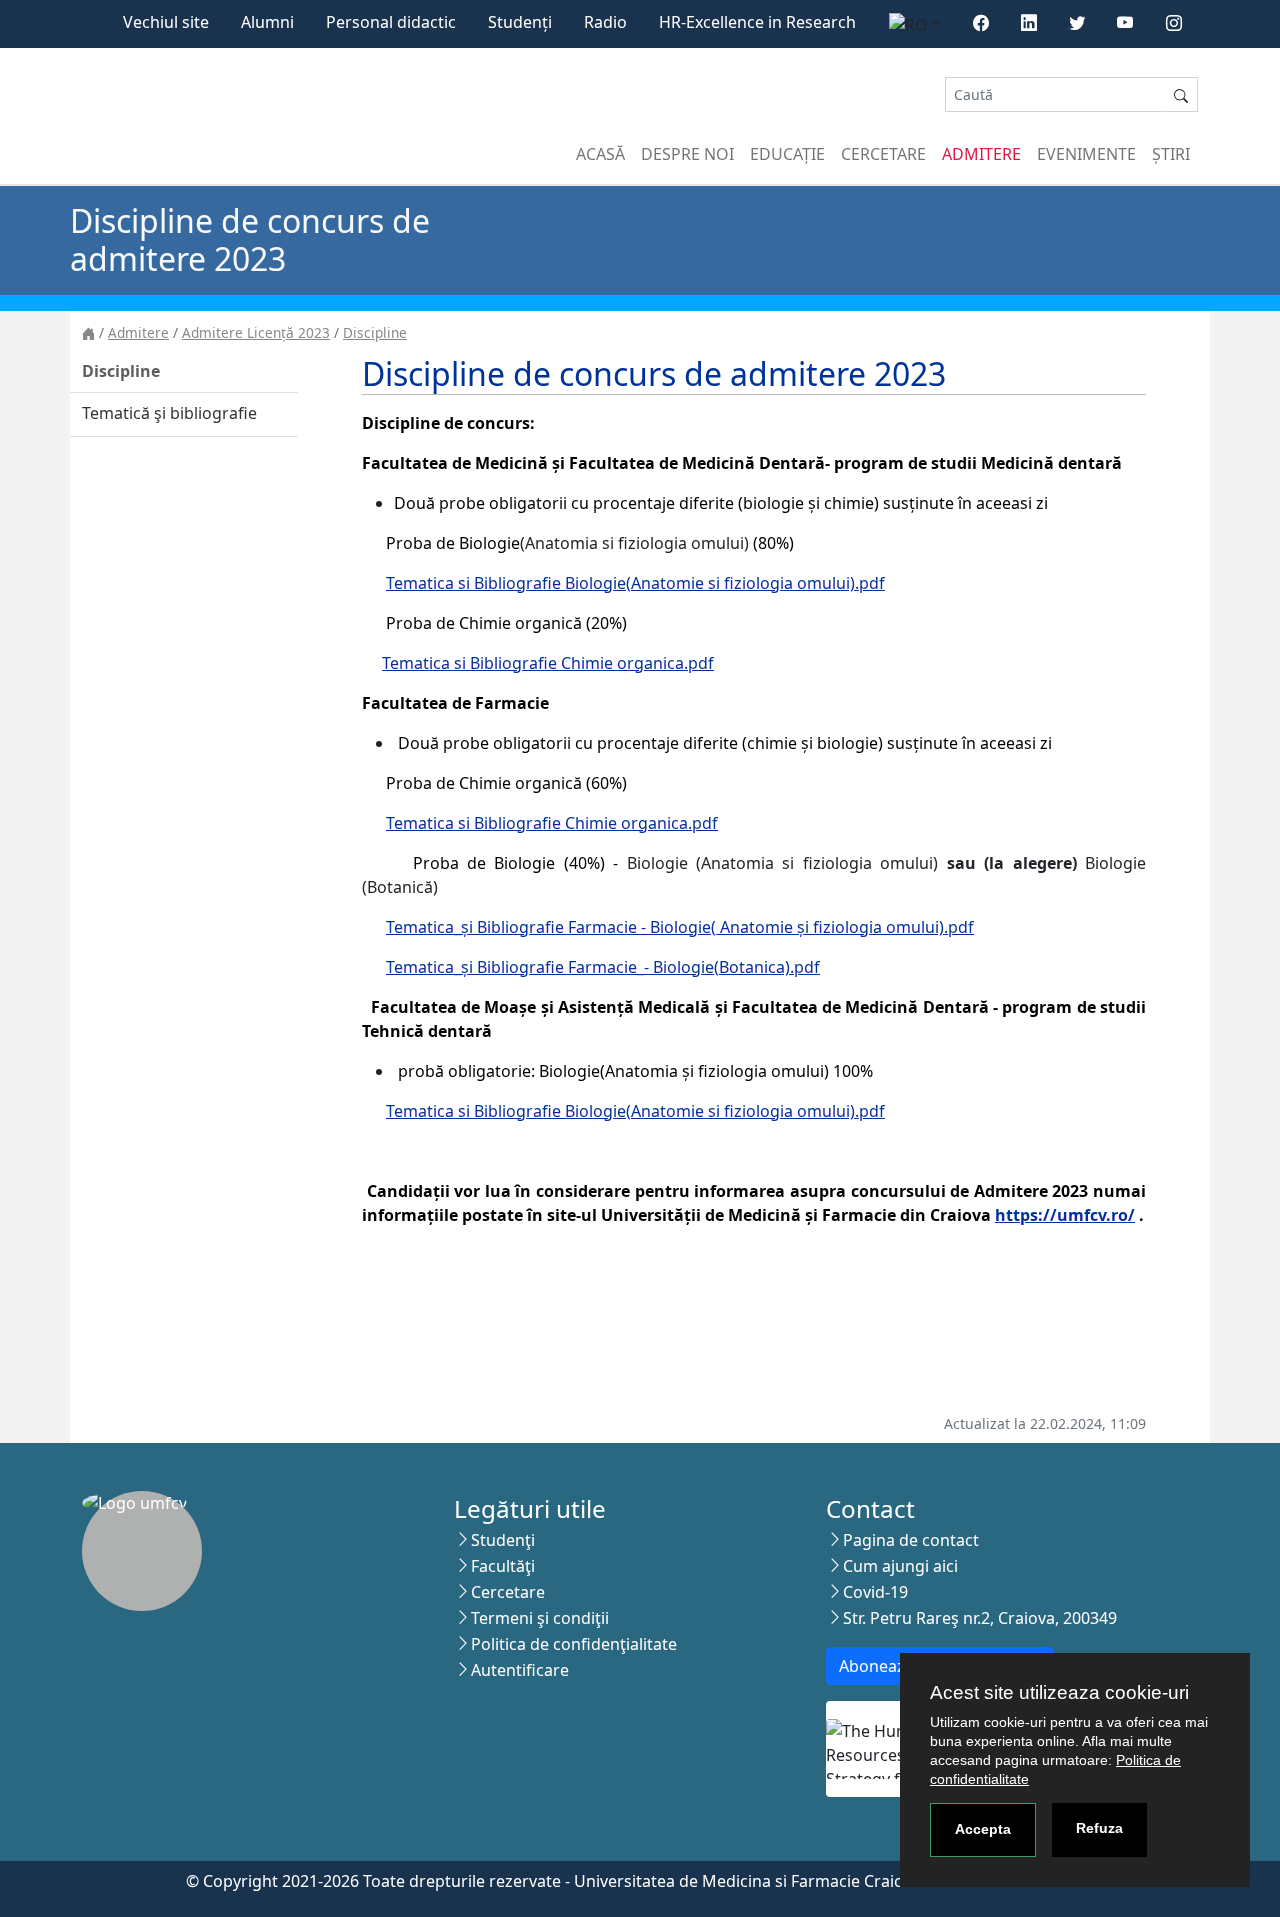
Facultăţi (503, 1566)
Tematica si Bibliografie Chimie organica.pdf (548, 663)
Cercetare (883, 154)
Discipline (375, 332)
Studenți (520, 22)
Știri (1171, 154)
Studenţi (503, 1540)
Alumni (267, 22)
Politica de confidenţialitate (574, 1644)
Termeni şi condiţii (540, 1618)
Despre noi (687, 154)
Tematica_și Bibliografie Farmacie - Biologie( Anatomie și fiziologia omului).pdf (680, 927)
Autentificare (520, 1670)
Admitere (981, 154)
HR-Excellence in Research (757, 22)
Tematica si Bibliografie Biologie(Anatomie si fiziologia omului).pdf (635, 583)
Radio (605, 22)
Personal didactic (391, 22)
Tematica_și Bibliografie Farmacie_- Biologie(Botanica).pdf (603, 967)
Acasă (600, 154)
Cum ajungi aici (900, 1566)
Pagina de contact (911, 1540)
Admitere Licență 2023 (256, 332)
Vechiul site (166, 22)
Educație (787, 154)
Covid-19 (875, 1592)
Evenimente (1086, 154)
